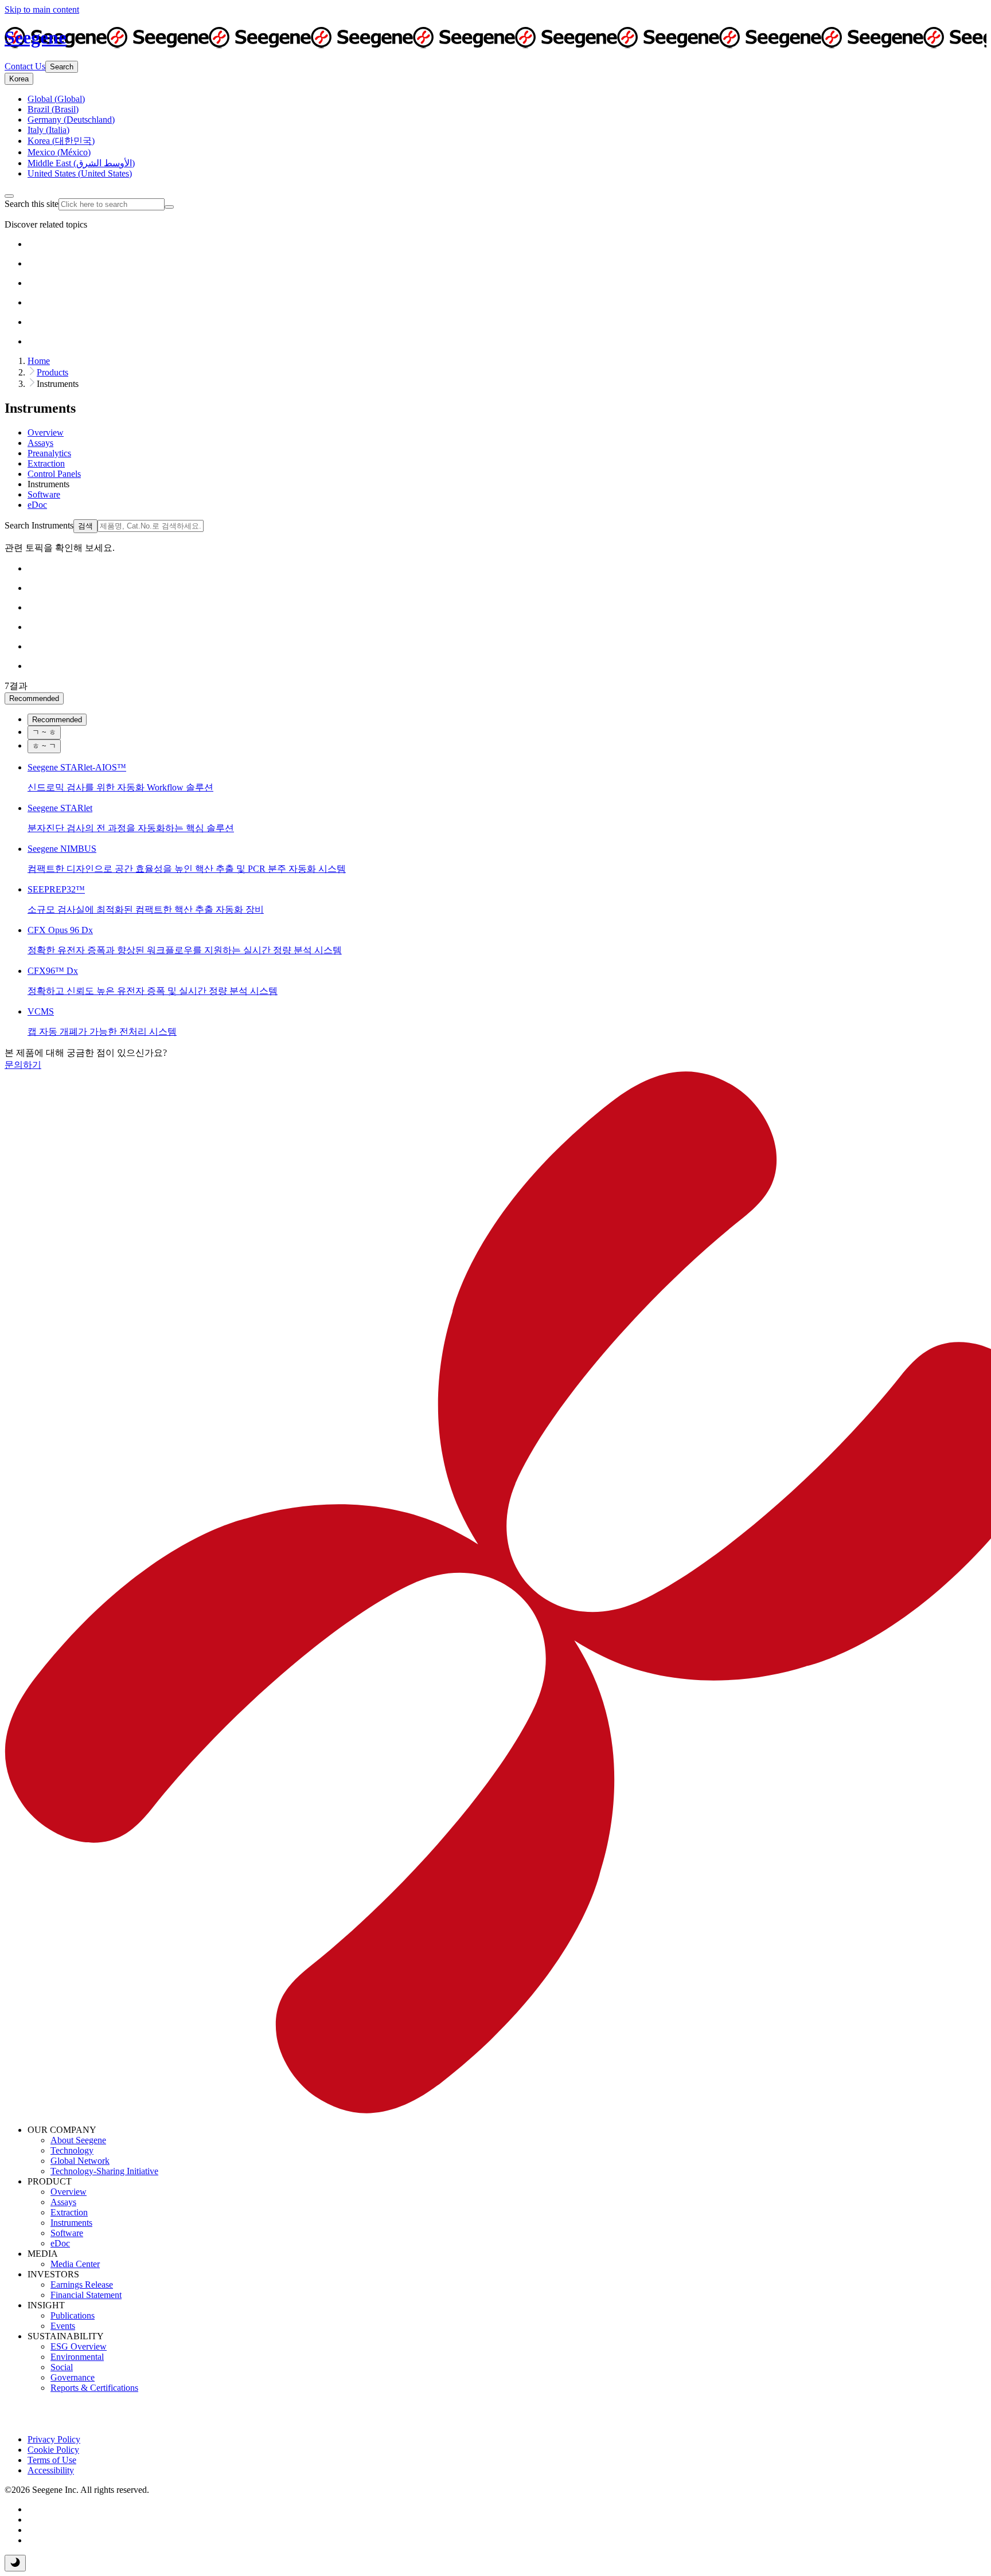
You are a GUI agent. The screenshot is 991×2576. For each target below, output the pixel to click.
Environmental (77, 2357)
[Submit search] (169, 207)
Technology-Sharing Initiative (104, 2171)
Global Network (80, 2161)
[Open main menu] (9, 196)
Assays (63, 2202)
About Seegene (78, 2140)
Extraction (69, 2212)
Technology (72, 2150)
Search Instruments (39, 525)
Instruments (71, 2223)
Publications (73, 2315)
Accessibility (51, 2470)
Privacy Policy (54, 2439)
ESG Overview (79, 2346)
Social (62, 2367)
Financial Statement (86, 2295)
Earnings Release (82, 2285)
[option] (56, 99)
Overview (69, 2192)
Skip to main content (42, 9)
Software (67, 2233)
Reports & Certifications (94, 2388)
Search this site (32, 204)
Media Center (75, 2264)
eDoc (60, 2243)
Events (63, 2326)
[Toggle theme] (15, 2563)
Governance (73, 2377)
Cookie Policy (53, 2450)
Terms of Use (52, 2460)
